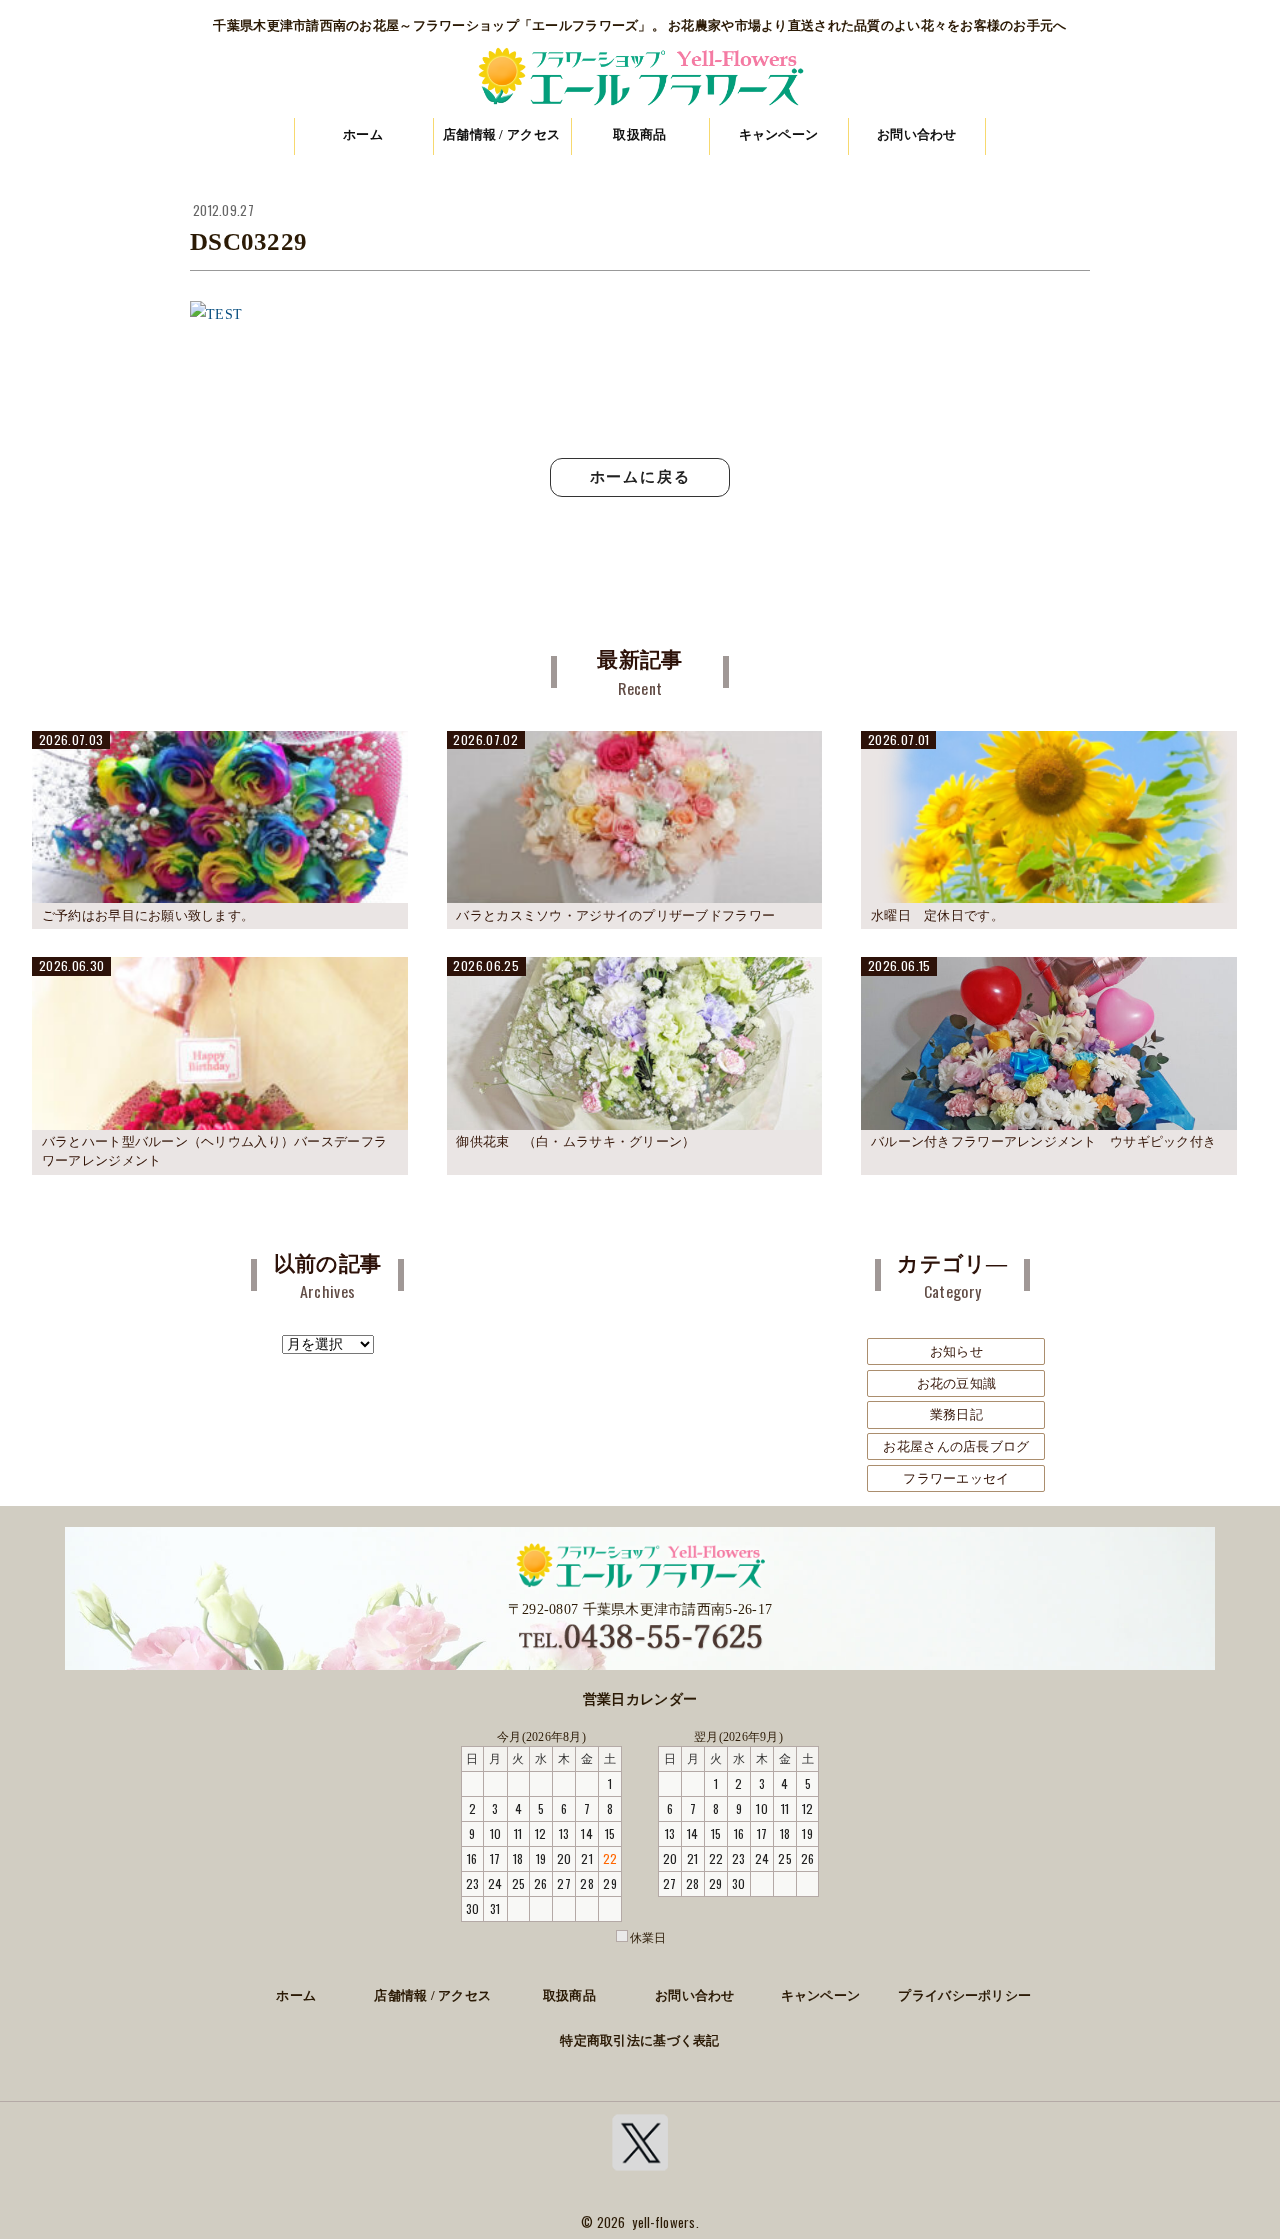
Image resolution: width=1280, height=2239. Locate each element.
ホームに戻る (640, 477)
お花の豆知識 (957, 1383)
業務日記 (956, 1414)
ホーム (363, 134)
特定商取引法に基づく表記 (639, 2041)
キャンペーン (779, 134)
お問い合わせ (917, 134)
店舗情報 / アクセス (501, 134)
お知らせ (956, 1351)
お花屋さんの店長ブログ (956, 1446)
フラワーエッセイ (956, 1478)
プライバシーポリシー (964, 1996)
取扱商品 (639, 134)
